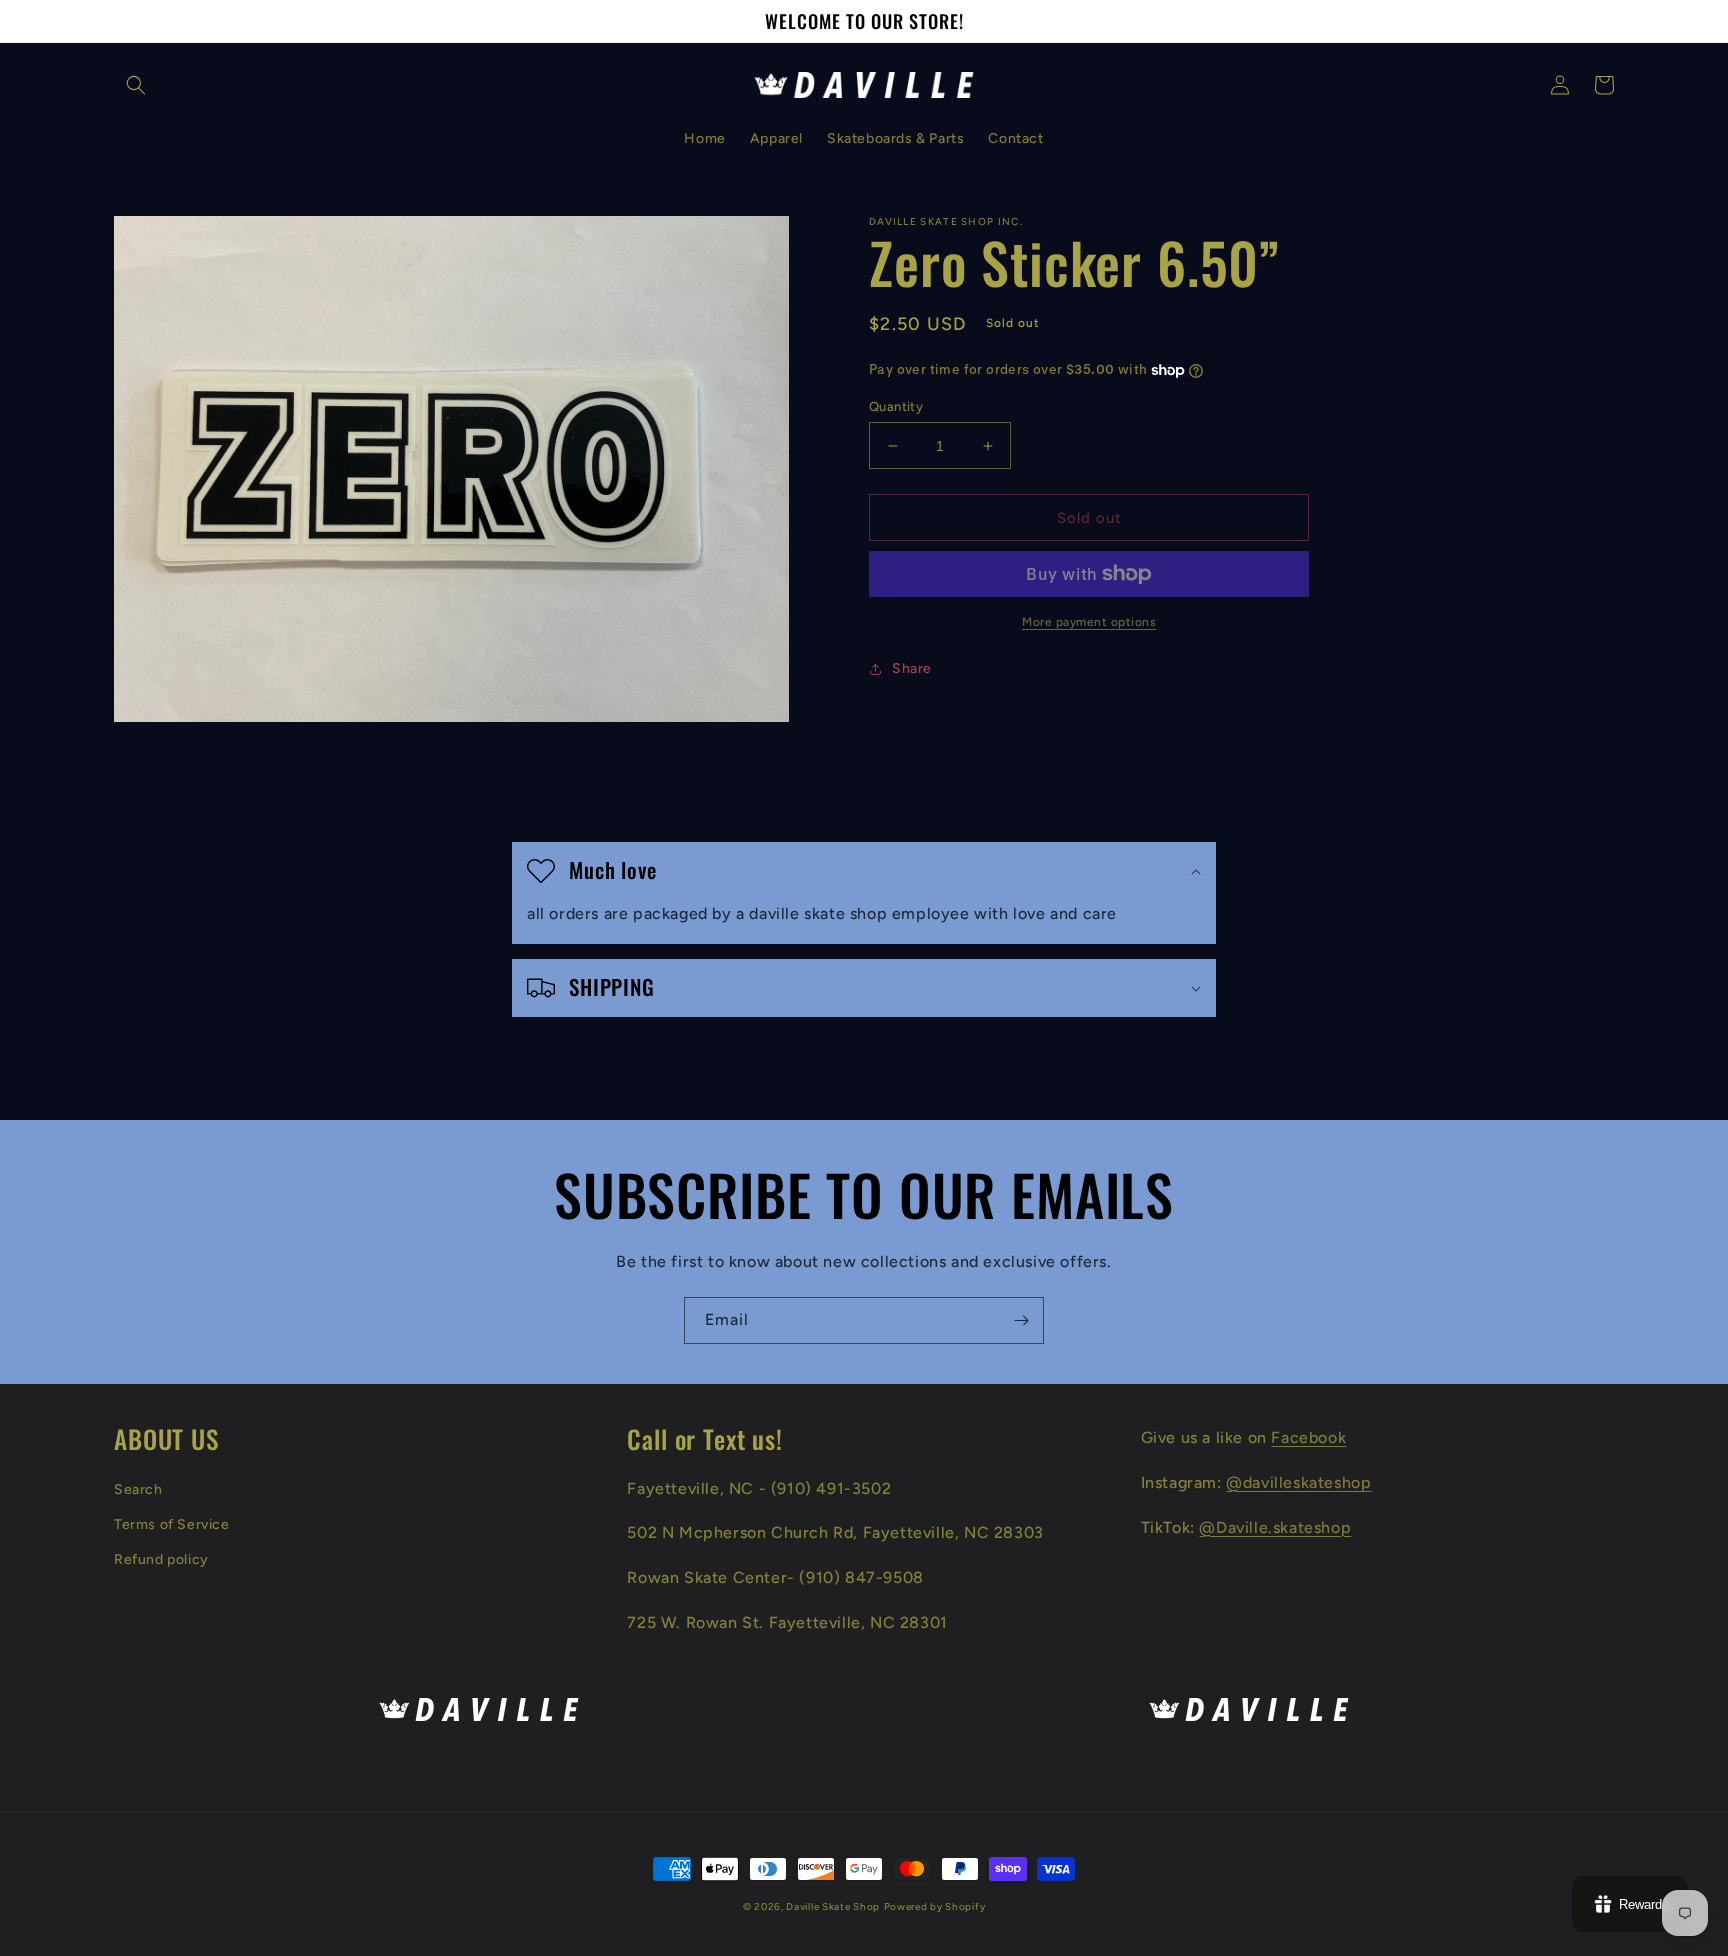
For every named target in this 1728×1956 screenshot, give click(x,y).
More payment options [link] (1089, 622)
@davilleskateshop (1298, 1482)
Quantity (896, 406)
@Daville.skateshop (1275, 1527)
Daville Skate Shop (833, 1906)
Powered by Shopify (935, 1906)
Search (138, 1489)
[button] (136, 85)
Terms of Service (172, 1524)
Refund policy (161, 1559)
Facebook (1308, 1437)
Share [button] (912, 668)
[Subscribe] (1021, 1320)
